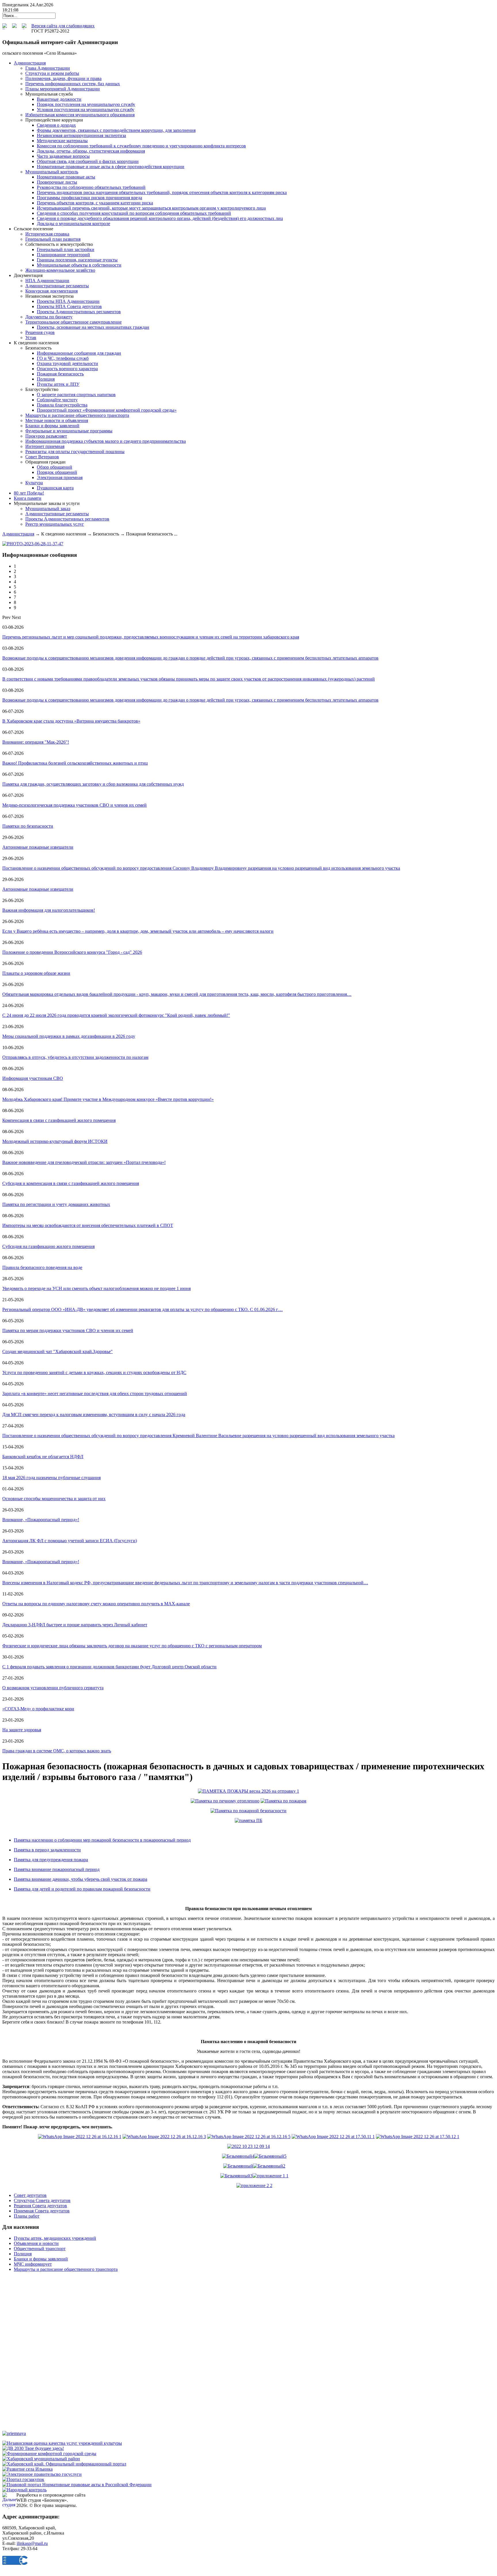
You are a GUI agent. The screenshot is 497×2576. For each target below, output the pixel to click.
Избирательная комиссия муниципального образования (80, 115)
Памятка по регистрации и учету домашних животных (56, 1204)
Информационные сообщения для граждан (79, 353)
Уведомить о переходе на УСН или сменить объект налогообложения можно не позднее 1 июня (96, 1288)
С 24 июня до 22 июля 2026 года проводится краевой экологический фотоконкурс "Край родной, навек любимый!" (116, 1015)
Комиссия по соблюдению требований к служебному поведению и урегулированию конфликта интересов (141, 146)
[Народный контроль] (24, 2490)
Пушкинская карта (55, 488)
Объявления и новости (36, 2243)
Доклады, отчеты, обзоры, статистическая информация (91, 151)
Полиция (46, 379)
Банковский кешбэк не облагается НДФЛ (43, 1457)
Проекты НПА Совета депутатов (69, 306)
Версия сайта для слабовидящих (63, 26)
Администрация (18, 534)
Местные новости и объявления (57, 420)
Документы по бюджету (49, 317)
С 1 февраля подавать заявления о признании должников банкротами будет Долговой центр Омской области (109, 1667)
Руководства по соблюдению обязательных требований (91, 187)
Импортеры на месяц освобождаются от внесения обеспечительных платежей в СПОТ (88, 1225)
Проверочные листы (57, 182)
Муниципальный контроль (52, 172)
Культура (34, 483)
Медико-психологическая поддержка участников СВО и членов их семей (74, 805)
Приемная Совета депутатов (42, 2211)
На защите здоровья (22, 1730)
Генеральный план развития (53, 239)
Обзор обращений (55, 467)
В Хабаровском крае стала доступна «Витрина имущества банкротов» (71, 721)
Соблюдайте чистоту (57, 400)
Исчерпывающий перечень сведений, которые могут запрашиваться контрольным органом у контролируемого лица (151, 208)
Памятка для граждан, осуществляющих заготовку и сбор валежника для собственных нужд (93, 784)
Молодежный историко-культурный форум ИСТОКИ (55, 1141)
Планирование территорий (63, 255)
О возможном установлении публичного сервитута (53, 1688)
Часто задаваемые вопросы (63, 156)
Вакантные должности (59, 99)
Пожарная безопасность (60, 374)
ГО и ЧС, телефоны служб (63, 358)
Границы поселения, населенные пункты (77, 260)
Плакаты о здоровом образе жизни (36, 973)
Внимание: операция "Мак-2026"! (36, 742)
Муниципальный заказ (48, 509)
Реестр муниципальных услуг (55, 524)
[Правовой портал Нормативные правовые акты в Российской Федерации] (77, 2485)
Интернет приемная (45, 446)
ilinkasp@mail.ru (32, 2543)
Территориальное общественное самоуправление (73, 322)
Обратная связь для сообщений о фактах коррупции (88, 161)
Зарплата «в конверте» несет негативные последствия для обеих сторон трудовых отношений (95, 1394)
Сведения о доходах (56, 125)
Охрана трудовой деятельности (67, 363)
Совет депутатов (30, 2195)
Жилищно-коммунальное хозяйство (60, 270)
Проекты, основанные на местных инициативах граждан (93, 327)
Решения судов (40, 332)
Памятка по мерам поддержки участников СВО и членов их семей (68, 1330)
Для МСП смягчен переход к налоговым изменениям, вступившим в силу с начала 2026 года (94, 1415)
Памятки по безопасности (28, 826)
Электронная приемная (60, 477)
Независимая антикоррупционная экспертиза (81, 135)
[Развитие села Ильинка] (27, 2469)
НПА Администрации (47, 281)
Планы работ (27, 2216)
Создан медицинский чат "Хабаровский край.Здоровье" (58, 1351)
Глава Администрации (48, 68)
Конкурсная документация (51, 291)
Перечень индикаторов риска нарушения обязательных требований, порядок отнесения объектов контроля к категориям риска (162, 192)
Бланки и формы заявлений (52, 426)
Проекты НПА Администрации (68, 301)
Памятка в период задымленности (47, 1850)
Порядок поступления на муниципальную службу (86, 104)
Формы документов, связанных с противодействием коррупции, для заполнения (116, 130)
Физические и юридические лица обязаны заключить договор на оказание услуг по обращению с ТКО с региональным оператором (132, 1646)
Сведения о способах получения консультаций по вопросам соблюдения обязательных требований (134, 213)
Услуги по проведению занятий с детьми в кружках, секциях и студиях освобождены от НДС (94, 1372)
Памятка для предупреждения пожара (51, 1860)
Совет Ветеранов (42, 457)
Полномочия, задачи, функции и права (63, 78)
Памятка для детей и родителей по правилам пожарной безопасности (82, 1889)
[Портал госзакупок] (23, 2479)
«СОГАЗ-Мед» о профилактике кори (38, 1709)
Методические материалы (62, 141)
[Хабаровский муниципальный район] (41, 2459)
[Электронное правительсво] (42, 2474)
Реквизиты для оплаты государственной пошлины (75, 452)
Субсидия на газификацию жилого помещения (48, 1246)
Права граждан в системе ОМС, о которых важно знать (57, 1751)
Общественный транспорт (40, 2249)
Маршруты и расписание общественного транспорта (77, 415)
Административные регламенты (57, 286)
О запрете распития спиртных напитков (76, 395)
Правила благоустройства (62, 405)
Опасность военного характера (67, 369)
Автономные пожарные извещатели (38, 847)
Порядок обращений (57, 472)
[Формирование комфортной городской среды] (49, 2454)
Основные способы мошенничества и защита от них (54, 1499)
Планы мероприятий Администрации (63, 89)
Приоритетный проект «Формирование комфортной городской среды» (107, 410)
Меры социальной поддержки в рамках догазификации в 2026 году (69, 1036)
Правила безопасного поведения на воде (42, 1267)
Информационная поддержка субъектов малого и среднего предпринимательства (106, 441)
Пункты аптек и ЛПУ (58, 384)
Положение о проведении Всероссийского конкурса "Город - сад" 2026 (72, 952)
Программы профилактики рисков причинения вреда (89, 198)
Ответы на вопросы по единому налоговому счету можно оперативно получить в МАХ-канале (96, 1604)
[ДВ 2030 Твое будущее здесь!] (33, 2448)
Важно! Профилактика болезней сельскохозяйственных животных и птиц (75, 763)
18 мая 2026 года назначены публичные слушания (51, 1478)
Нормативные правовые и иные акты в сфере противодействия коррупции (111, 167)
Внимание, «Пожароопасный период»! (41, 1520)
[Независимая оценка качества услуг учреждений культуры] (62, 2443)
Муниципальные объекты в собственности (79, 265)
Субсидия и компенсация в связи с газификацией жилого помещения (71, 1183)
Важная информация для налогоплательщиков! (49, 910)
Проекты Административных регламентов (79, 312)
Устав (31, 338)
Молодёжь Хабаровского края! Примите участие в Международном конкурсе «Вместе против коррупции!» (108, 1099)
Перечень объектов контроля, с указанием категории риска (95, 203)
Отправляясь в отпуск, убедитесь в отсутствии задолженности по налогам (75, 1057)
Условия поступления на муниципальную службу (86, 110)
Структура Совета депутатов (42, 2200)
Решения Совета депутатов (40, 2206)
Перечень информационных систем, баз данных (73, 84)
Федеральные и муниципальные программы (69, 431)
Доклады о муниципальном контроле (73, 224)
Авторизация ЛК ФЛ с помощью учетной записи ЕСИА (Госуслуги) (70, 1541)
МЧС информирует (33, 2264)
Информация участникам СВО (33, 1078)
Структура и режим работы (52, 73)
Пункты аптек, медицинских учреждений (55, 2238)
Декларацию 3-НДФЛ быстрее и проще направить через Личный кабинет (75, 1625)
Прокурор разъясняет (46, 436)
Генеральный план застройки (66, 249)
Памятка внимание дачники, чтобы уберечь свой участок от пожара (81, 1879)
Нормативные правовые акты (66, 177)
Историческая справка (47, 234)
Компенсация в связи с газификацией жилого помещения (59, 1120)
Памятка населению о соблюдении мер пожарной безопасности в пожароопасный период (102, 1840)
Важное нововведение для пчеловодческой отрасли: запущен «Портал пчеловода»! (84, 1162)
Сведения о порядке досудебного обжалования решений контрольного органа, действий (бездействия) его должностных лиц (160, 218)
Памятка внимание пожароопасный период (57, 1869)
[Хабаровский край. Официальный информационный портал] (64, 2464)
